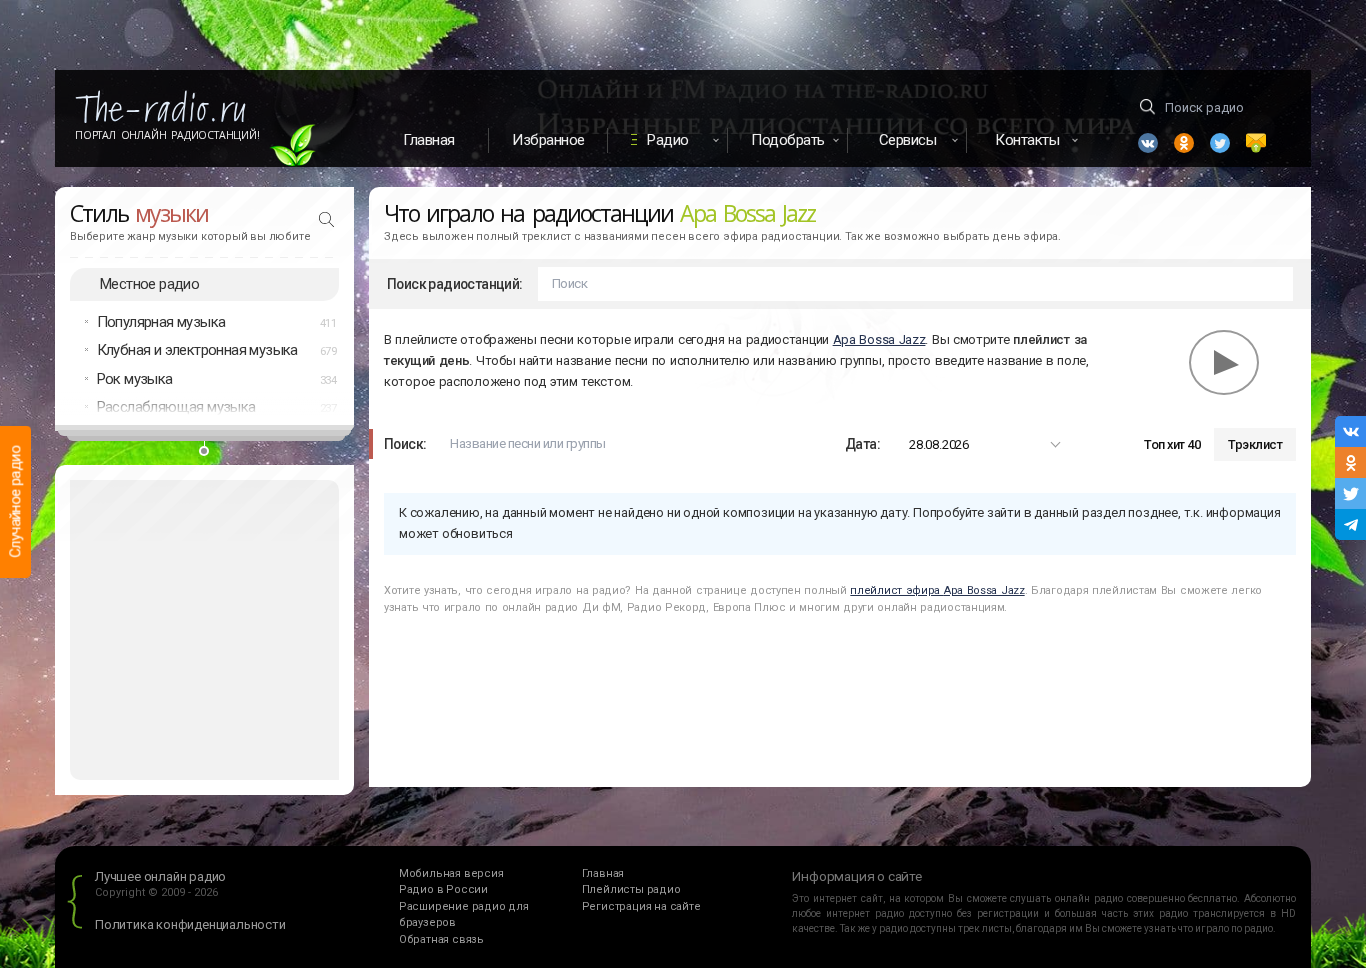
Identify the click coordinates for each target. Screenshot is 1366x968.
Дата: (862, 444)
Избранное (548, 140)
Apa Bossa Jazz (879, 339)
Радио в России (443, 889)
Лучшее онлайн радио (160, 876)
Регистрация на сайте (641, 906)
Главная (429, 140)
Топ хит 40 (1172, 444)
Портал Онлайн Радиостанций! (167, 135)
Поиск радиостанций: (455, 284)
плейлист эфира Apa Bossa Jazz (937, 590)
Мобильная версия (451, 873)
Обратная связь (441, 939)
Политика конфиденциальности (190, 924)
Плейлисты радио (631, 889)
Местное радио (149, 284)
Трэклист (1255, 444)
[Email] (1256, 143)
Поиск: (405, 444)
